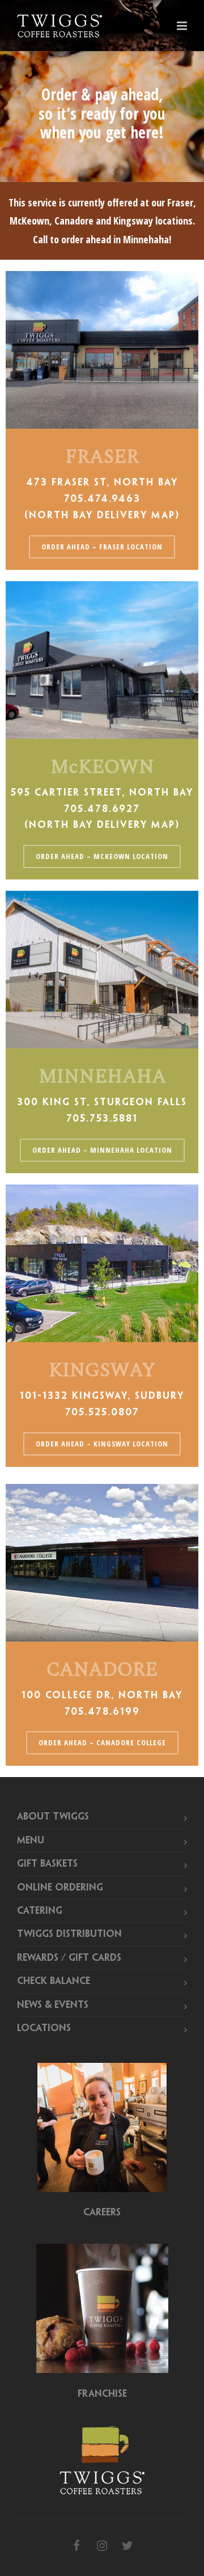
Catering (40, 1911)
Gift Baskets (47, 1864)
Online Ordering (60, 1888)
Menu (31, 1841)
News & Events (53, 2005)
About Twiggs (53, 1817)
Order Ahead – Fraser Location (102, 547)
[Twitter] (127, 2547)
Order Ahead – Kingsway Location (102, 1444)
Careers (102, 2213)
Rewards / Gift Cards (69, 1958)
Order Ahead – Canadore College (102, 1742)
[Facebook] (76, 2547)
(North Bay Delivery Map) (102, 515)
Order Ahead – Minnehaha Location (102, 1150)
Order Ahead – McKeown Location (102, 856)
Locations (44, 2028)
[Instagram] (102, 2547)
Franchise (102, 2394)
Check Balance (54, 1981)
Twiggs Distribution (69, 1934)
